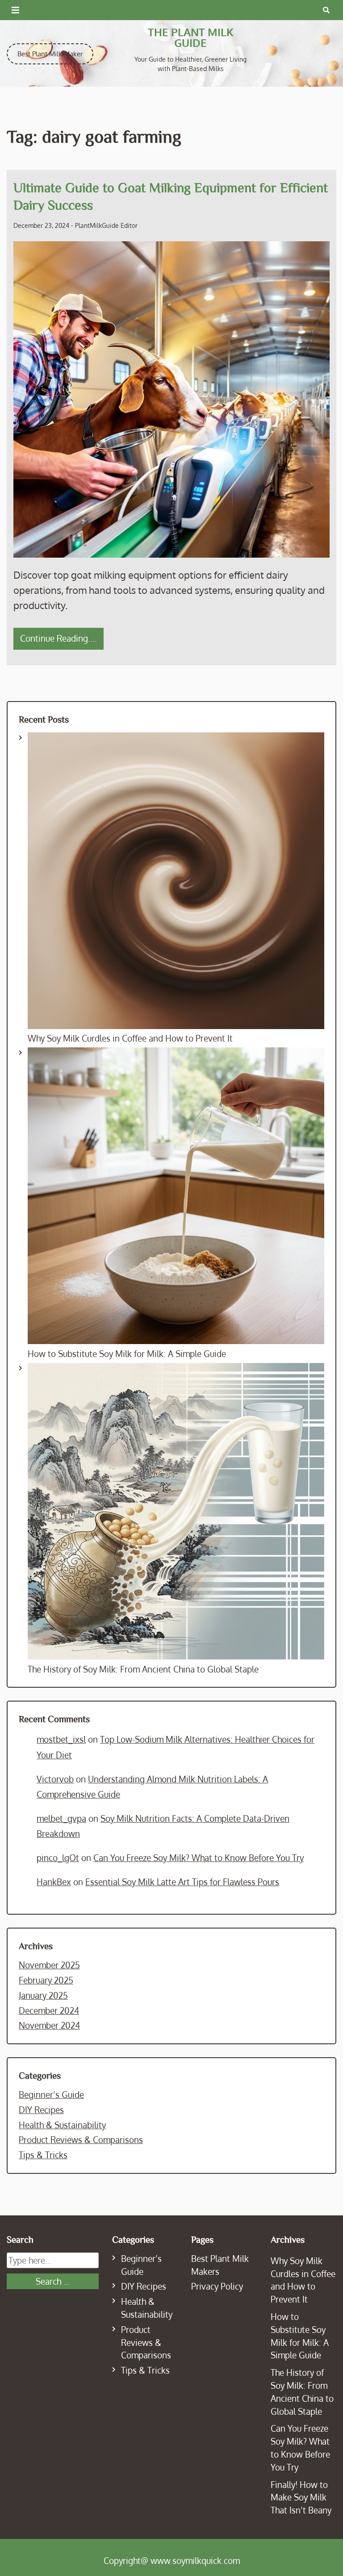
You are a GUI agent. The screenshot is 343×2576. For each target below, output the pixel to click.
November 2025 (49, 1965)
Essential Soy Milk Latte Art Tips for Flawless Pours (182, 1882)
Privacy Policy (217, 2286)
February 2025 (46, 1980)
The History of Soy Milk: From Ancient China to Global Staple (143, 1669)
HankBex (54, 1882)
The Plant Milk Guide (191, 37)
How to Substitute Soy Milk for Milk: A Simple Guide (127, 1354)
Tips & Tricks (43, 2155)
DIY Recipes (41, 2110)
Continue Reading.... (59, 638)
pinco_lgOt (58, 1858)
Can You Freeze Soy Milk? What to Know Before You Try (199, 1858)
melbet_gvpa (61, 1818)
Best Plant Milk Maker (50, 54)
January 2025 (43, 1995)
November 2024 (49, 2025)
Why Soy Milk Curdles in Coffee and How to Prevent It (130, 1038)
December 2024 (49, 2011)
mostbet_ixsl (61, 1739)
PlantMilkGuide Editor (106, 225)
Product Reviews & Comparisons (81, 2140)
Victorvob (55, 1779)
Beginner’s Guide (51, 2095)
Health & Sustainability (62, 2125)
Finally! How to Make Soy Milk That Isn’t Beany (301, 2498)
